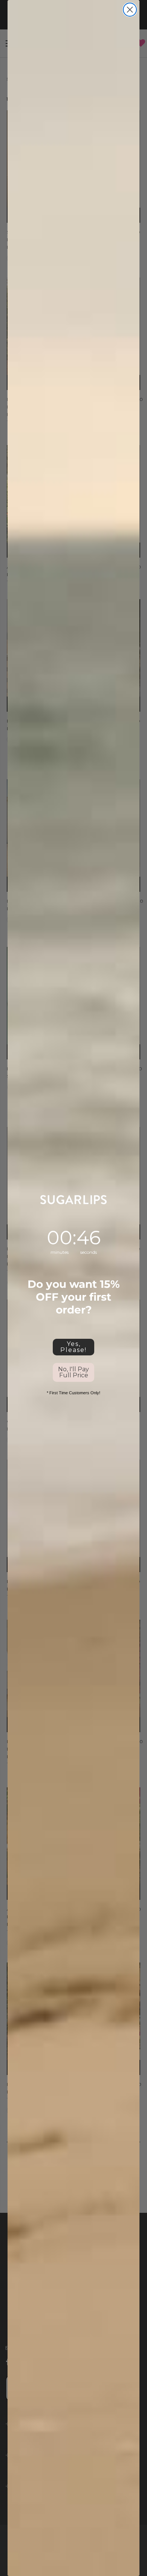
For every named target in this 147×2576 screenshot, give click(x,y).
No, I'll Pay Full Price (73, 1372)
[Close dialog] (130, 10)
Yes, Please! (73, 1347)
